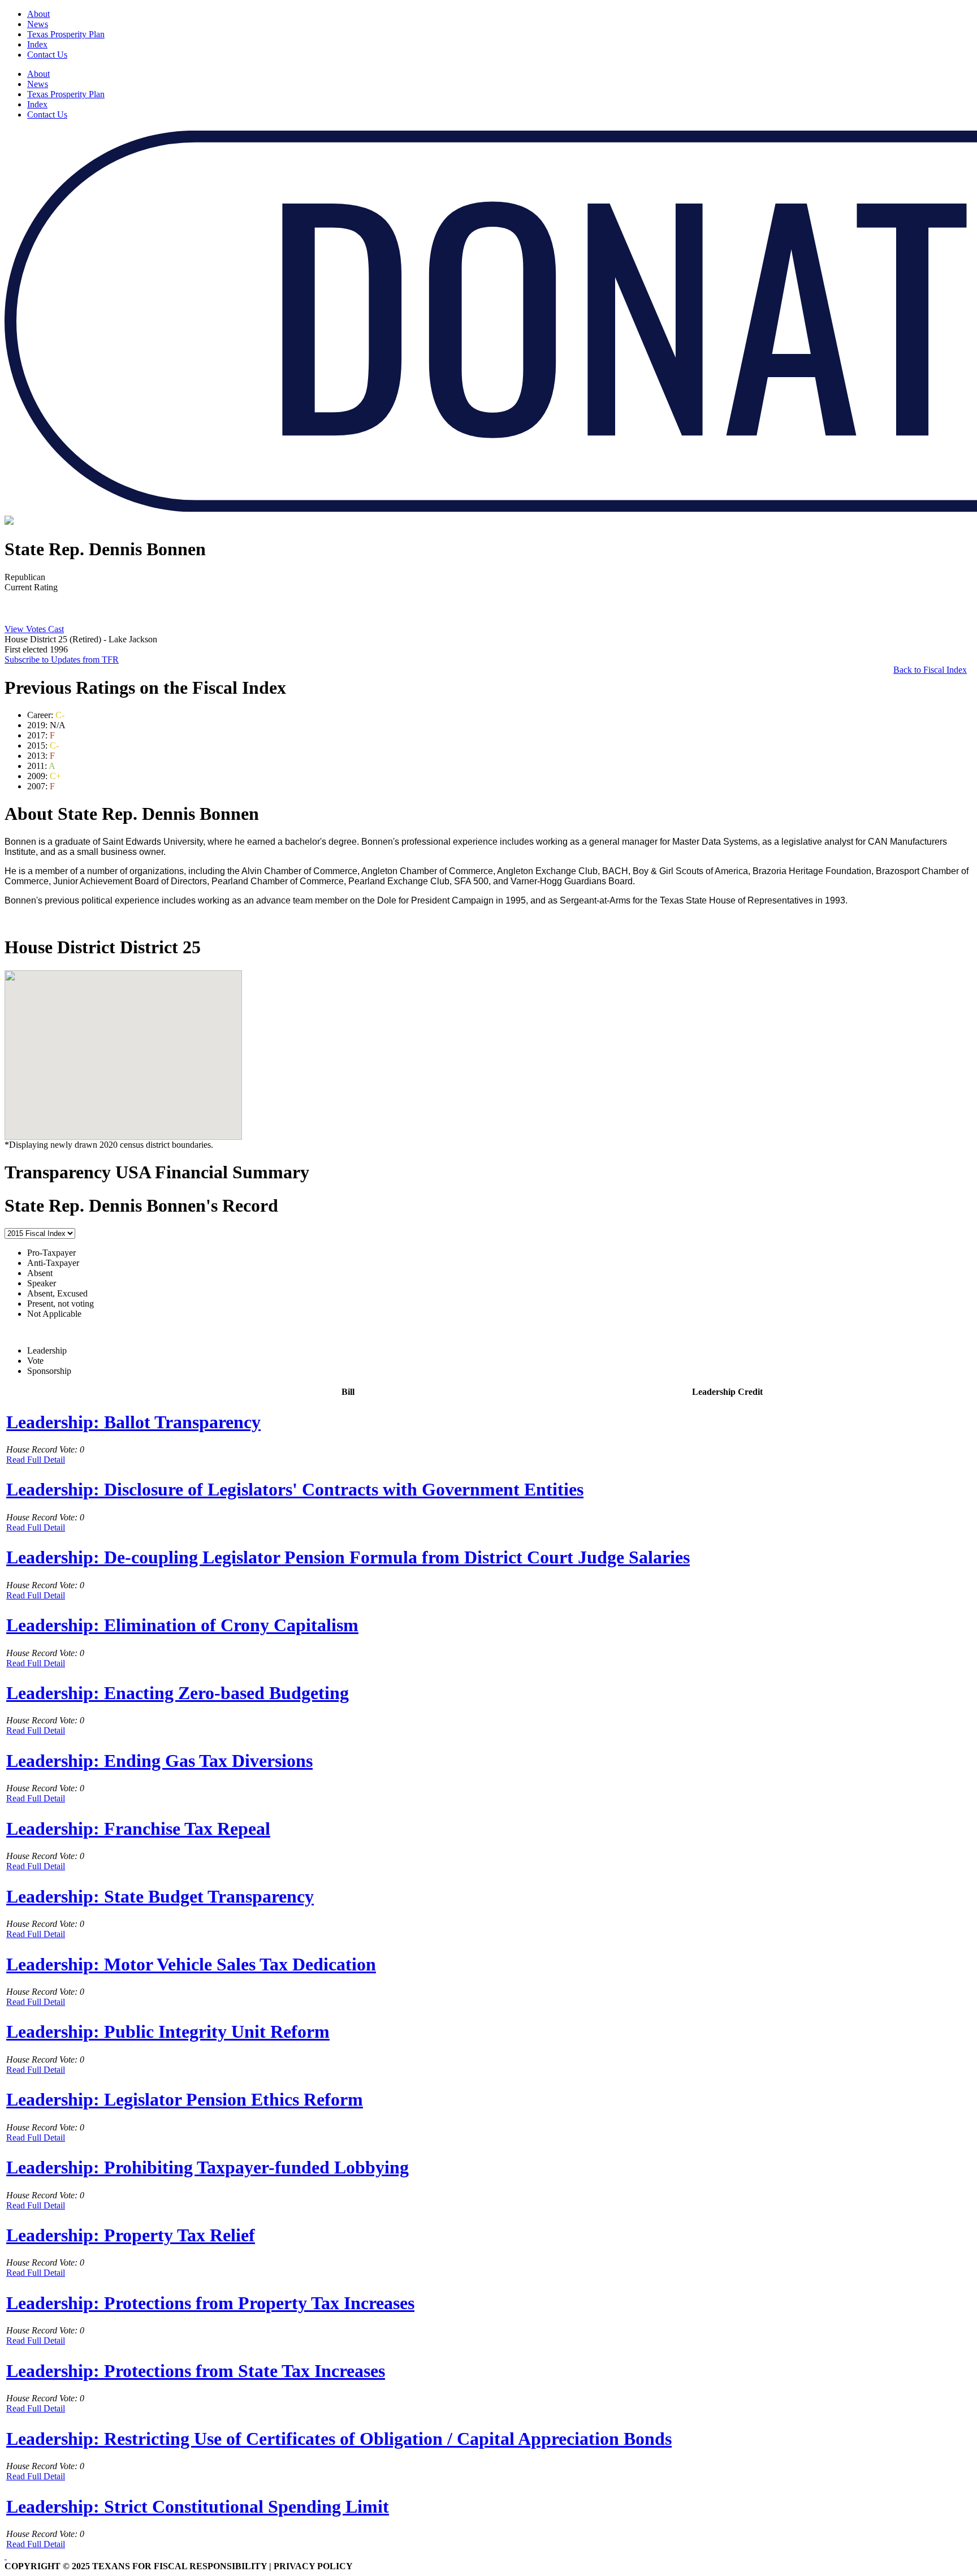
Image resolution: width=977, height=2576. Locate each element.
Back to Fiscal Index (930, 670)
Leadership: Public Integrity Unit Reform (168, 2032)
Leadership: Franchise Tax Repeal (138, 1829)
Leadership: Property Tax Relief (131, 2235)
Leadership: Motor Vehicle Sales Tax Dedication (191, 1964)
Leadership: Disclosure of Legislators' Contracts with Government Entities (295, 1489)
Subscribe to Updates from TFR (62, 660)
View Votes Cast (34, 629)
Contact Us (47, 55)
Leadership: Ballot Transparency (133, 1422)
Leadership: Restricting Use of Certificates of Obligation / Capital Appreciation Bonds (339, 2439)
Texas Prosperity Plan (66, 34)
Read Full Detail (36, 1460)
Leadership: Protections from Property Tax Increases (210, 2303)
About (38, 14)
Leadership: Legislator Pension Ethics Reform (185, 2099)
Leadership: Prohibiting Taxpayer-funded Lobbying (207, 2167)
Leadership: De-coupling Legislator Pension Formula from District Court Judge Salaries (348, 1557)
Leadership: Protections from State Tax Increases (196, 2371)
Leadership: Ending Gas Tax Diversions (159, 1761)
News (38, 24)
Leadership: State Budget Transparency (160, 1896)
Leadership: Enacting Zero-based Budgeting (178, 1693)
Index (37, 44)
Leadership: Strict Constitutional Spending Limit (198, 2506)
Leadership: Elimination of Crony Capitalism (182, 1625)
